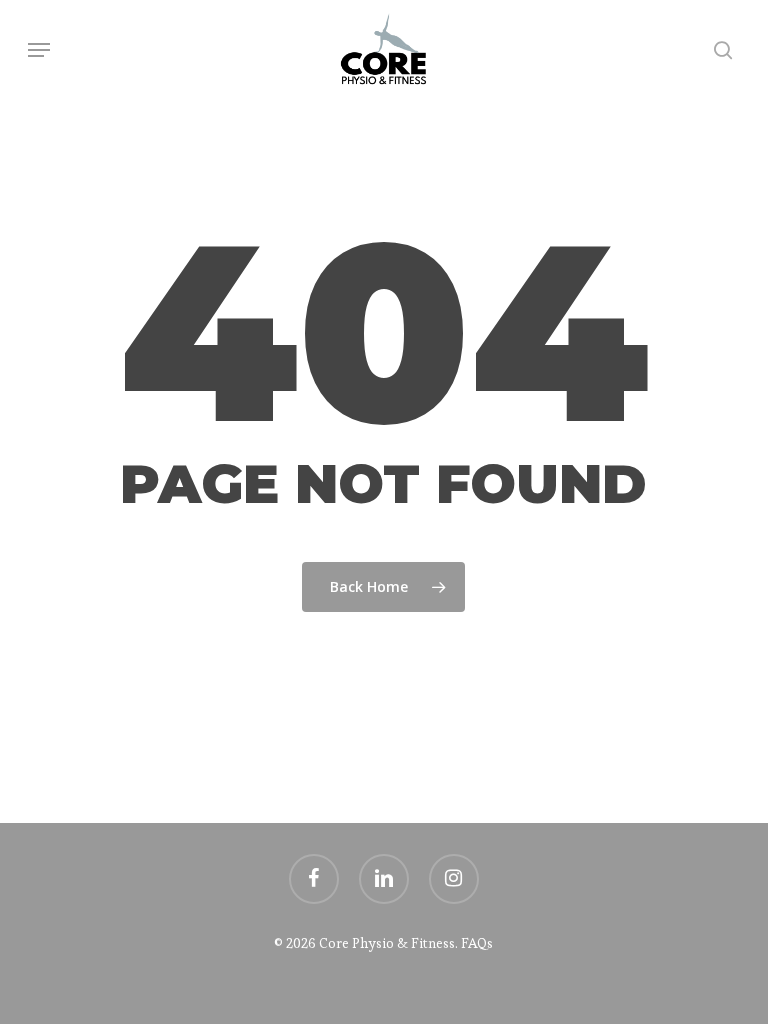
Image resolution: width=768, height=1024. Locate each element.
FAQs (477, 943)
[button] (39, 50)
